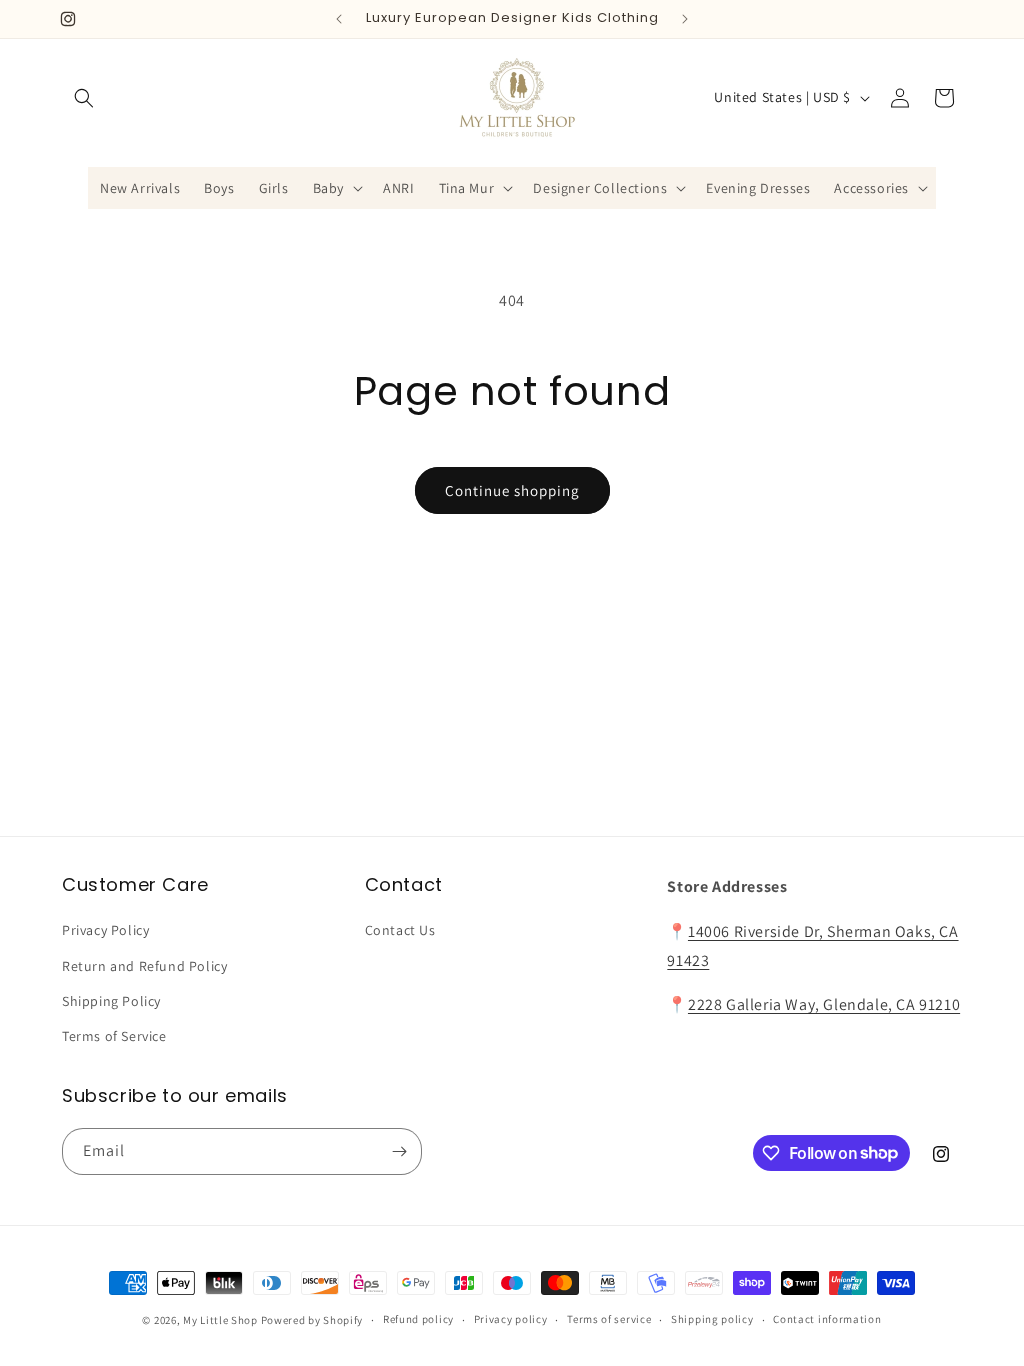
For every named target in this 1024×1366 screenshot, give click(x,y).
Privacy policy (511, 1319)
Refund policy (418, 1319)
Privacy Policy (105, 930)
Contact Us (400, 930)
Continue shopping (512, 490)
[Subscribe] (399, 1151)
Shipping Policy (111, 1001)
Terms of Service (114, 1036)
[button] (84, 98)
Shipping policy (712, 1319)
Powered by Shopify (312, 1320)
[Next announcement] (685, 19)
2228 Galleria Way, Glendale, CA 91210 (824, 1004)
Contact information (827, 1319)
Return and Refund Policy (144, 966)
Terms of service (609, 1319)
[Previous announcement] (339, 19)
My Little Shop (220, 1320)
